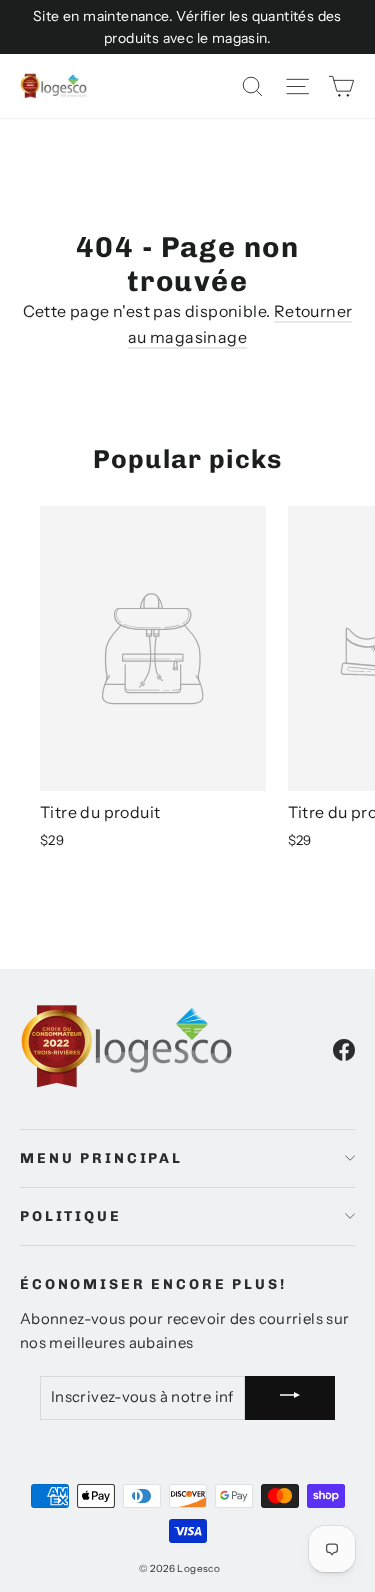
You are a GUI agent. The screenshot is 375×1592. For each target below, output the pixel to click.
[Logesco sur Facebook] (344, 1049)
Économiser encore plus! (153, 1284)
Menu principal (101, 1158)
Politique (71, 1216)
